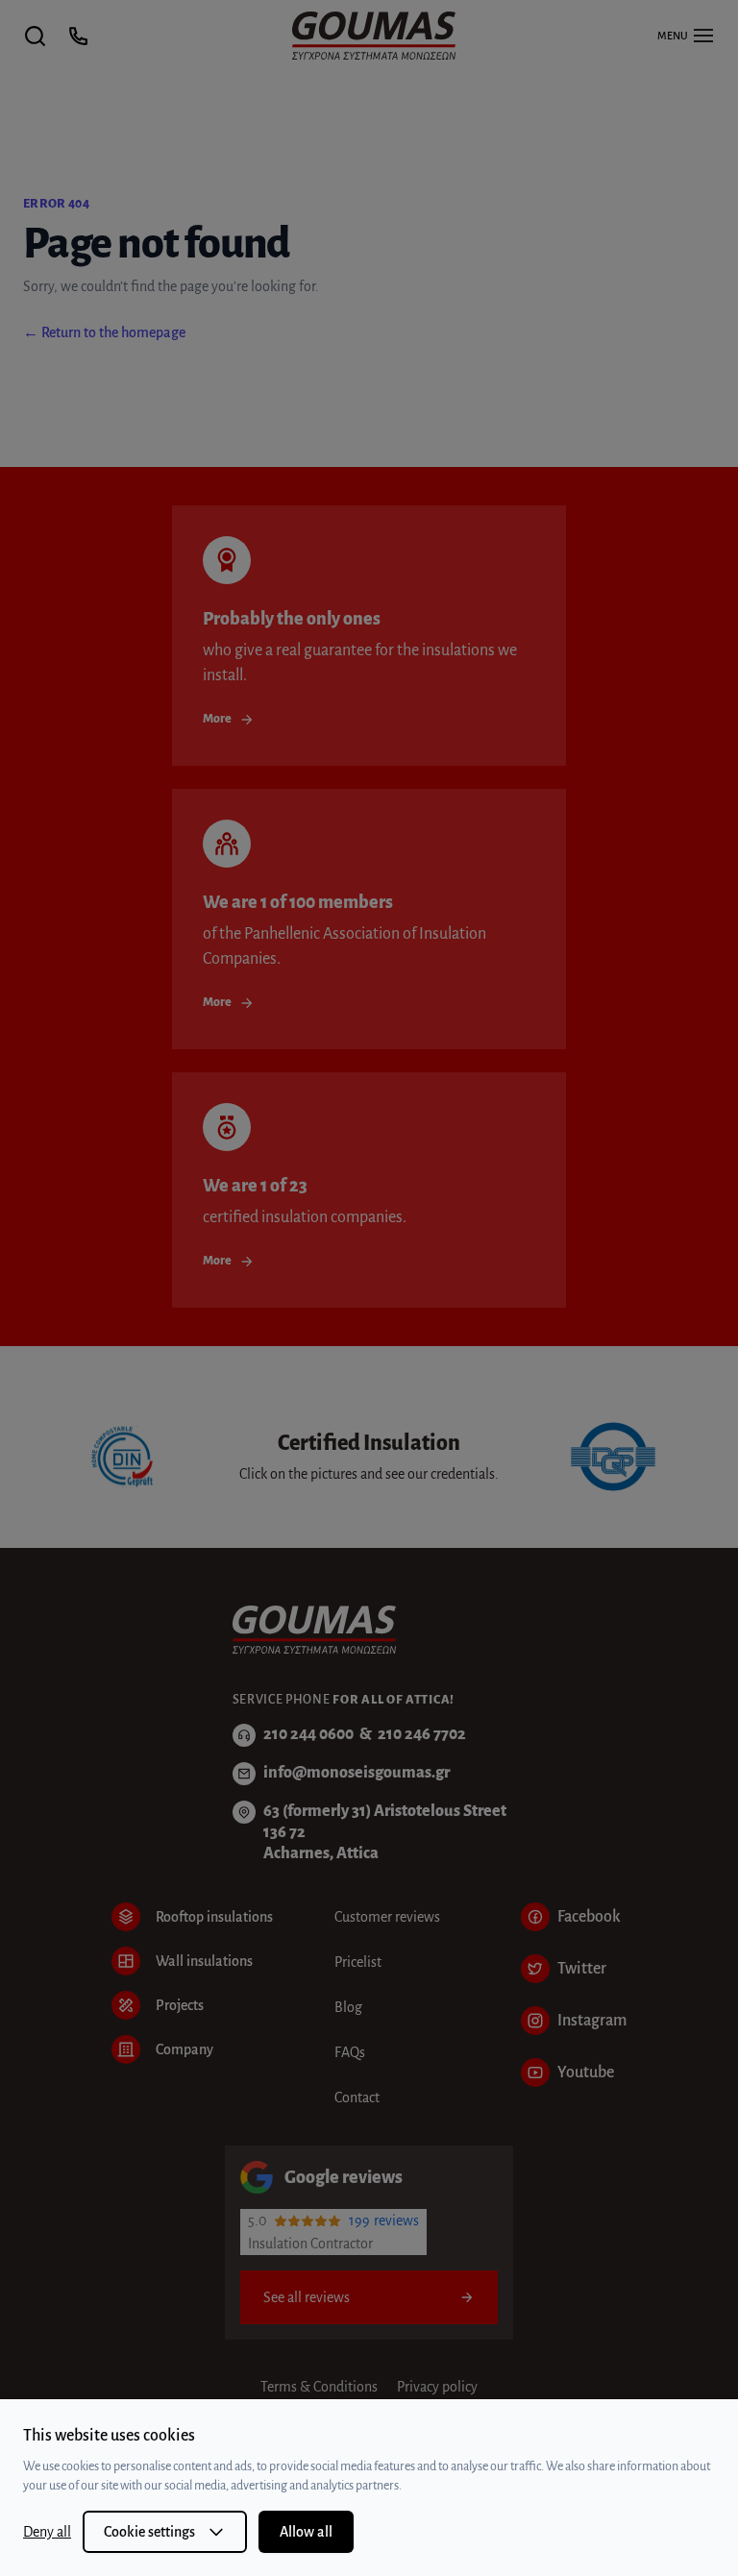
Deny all (47, 2532)
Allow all (306, 2532)
